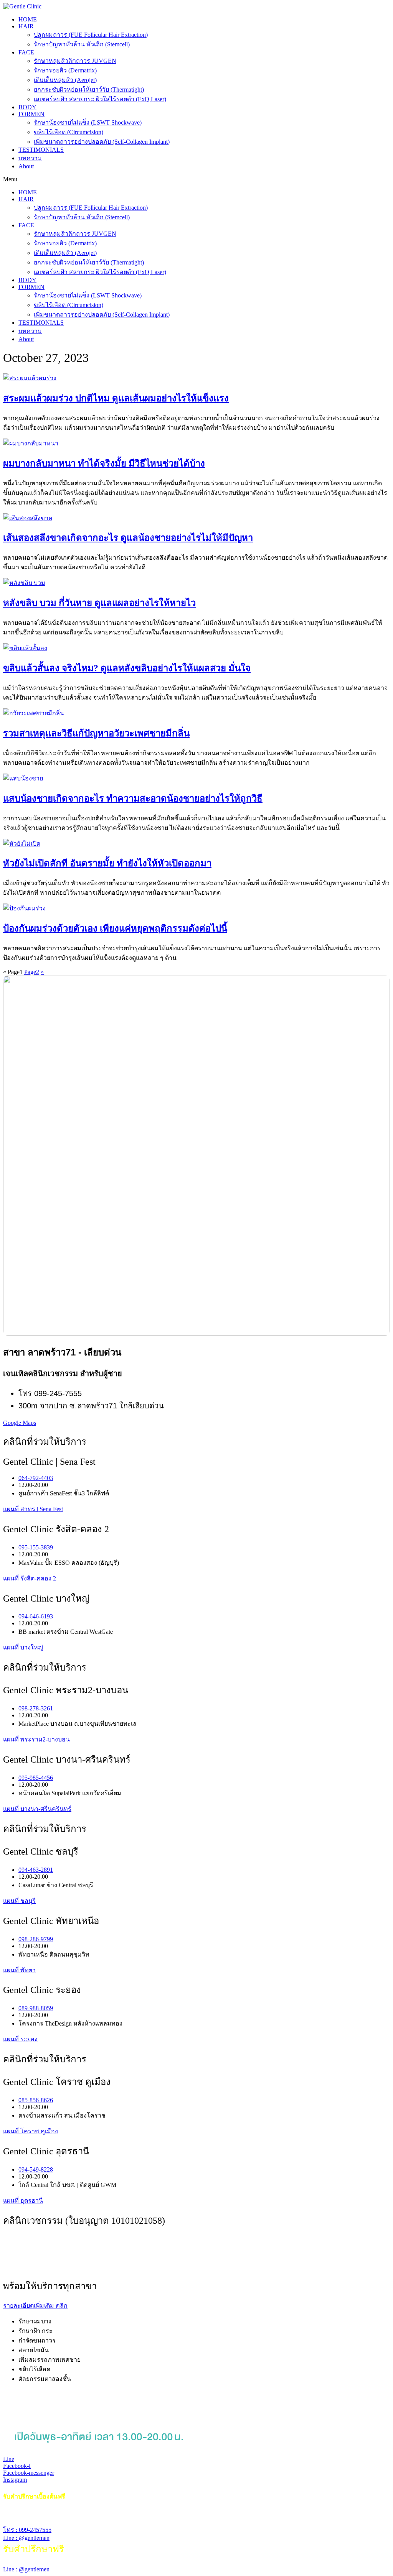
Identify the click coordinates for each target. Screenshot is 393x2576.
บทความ (30, 158)
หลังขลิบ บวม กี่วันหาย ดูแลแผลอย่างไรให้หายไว (99, 603)
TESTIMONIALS (41, 150)
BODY (27, 107)
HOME (28, 19)
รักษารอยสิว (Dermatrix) (65, 70)
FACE (26, 52)
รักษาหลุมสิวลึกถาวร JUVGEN (75, 61)
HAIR (26, 26)
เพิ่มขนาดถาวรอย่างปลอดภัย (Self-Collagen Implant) (102, 142)
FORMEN (31, 114)
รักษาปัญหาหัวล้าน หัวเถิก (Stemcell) (82, 44)
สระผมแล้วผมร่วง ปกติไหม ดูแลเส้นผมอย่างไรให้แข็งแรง (116, 398)
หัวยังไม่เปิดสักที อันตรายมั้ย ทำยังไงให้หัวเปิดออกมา (107, 863)
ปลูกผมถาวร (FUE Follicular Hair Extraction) (91, 35)
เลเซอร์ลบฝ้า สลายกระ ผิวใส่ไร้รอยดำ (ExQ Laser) (100, 99)
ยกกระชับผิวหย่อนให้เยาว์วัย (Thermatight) (89, 90)
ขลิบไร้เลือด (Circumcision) (69, 132)
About (26, 166)
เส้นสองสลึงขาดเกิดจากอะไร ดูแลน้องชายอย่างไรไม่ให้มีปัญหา (128, 538)
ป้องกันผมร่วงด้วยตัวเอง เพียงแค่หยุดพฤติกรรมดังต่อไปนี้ (115, 928)
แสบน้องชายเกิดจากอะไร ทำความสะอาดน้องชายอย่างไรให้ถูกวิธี (133, 798)
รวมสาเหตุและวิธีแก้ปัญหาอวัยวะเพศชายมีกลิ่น (96, 733)
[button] (196, 179)
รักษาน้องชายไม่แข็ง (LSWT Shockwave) (88, 122)
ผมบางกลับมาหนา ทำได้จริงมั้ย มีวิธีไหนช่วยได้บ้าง (104, 463)
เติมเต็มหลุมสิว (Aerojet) (65, 80)
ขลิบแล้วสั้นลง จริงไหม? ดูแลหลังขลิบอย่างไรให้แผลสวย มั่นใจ (127, 668)
